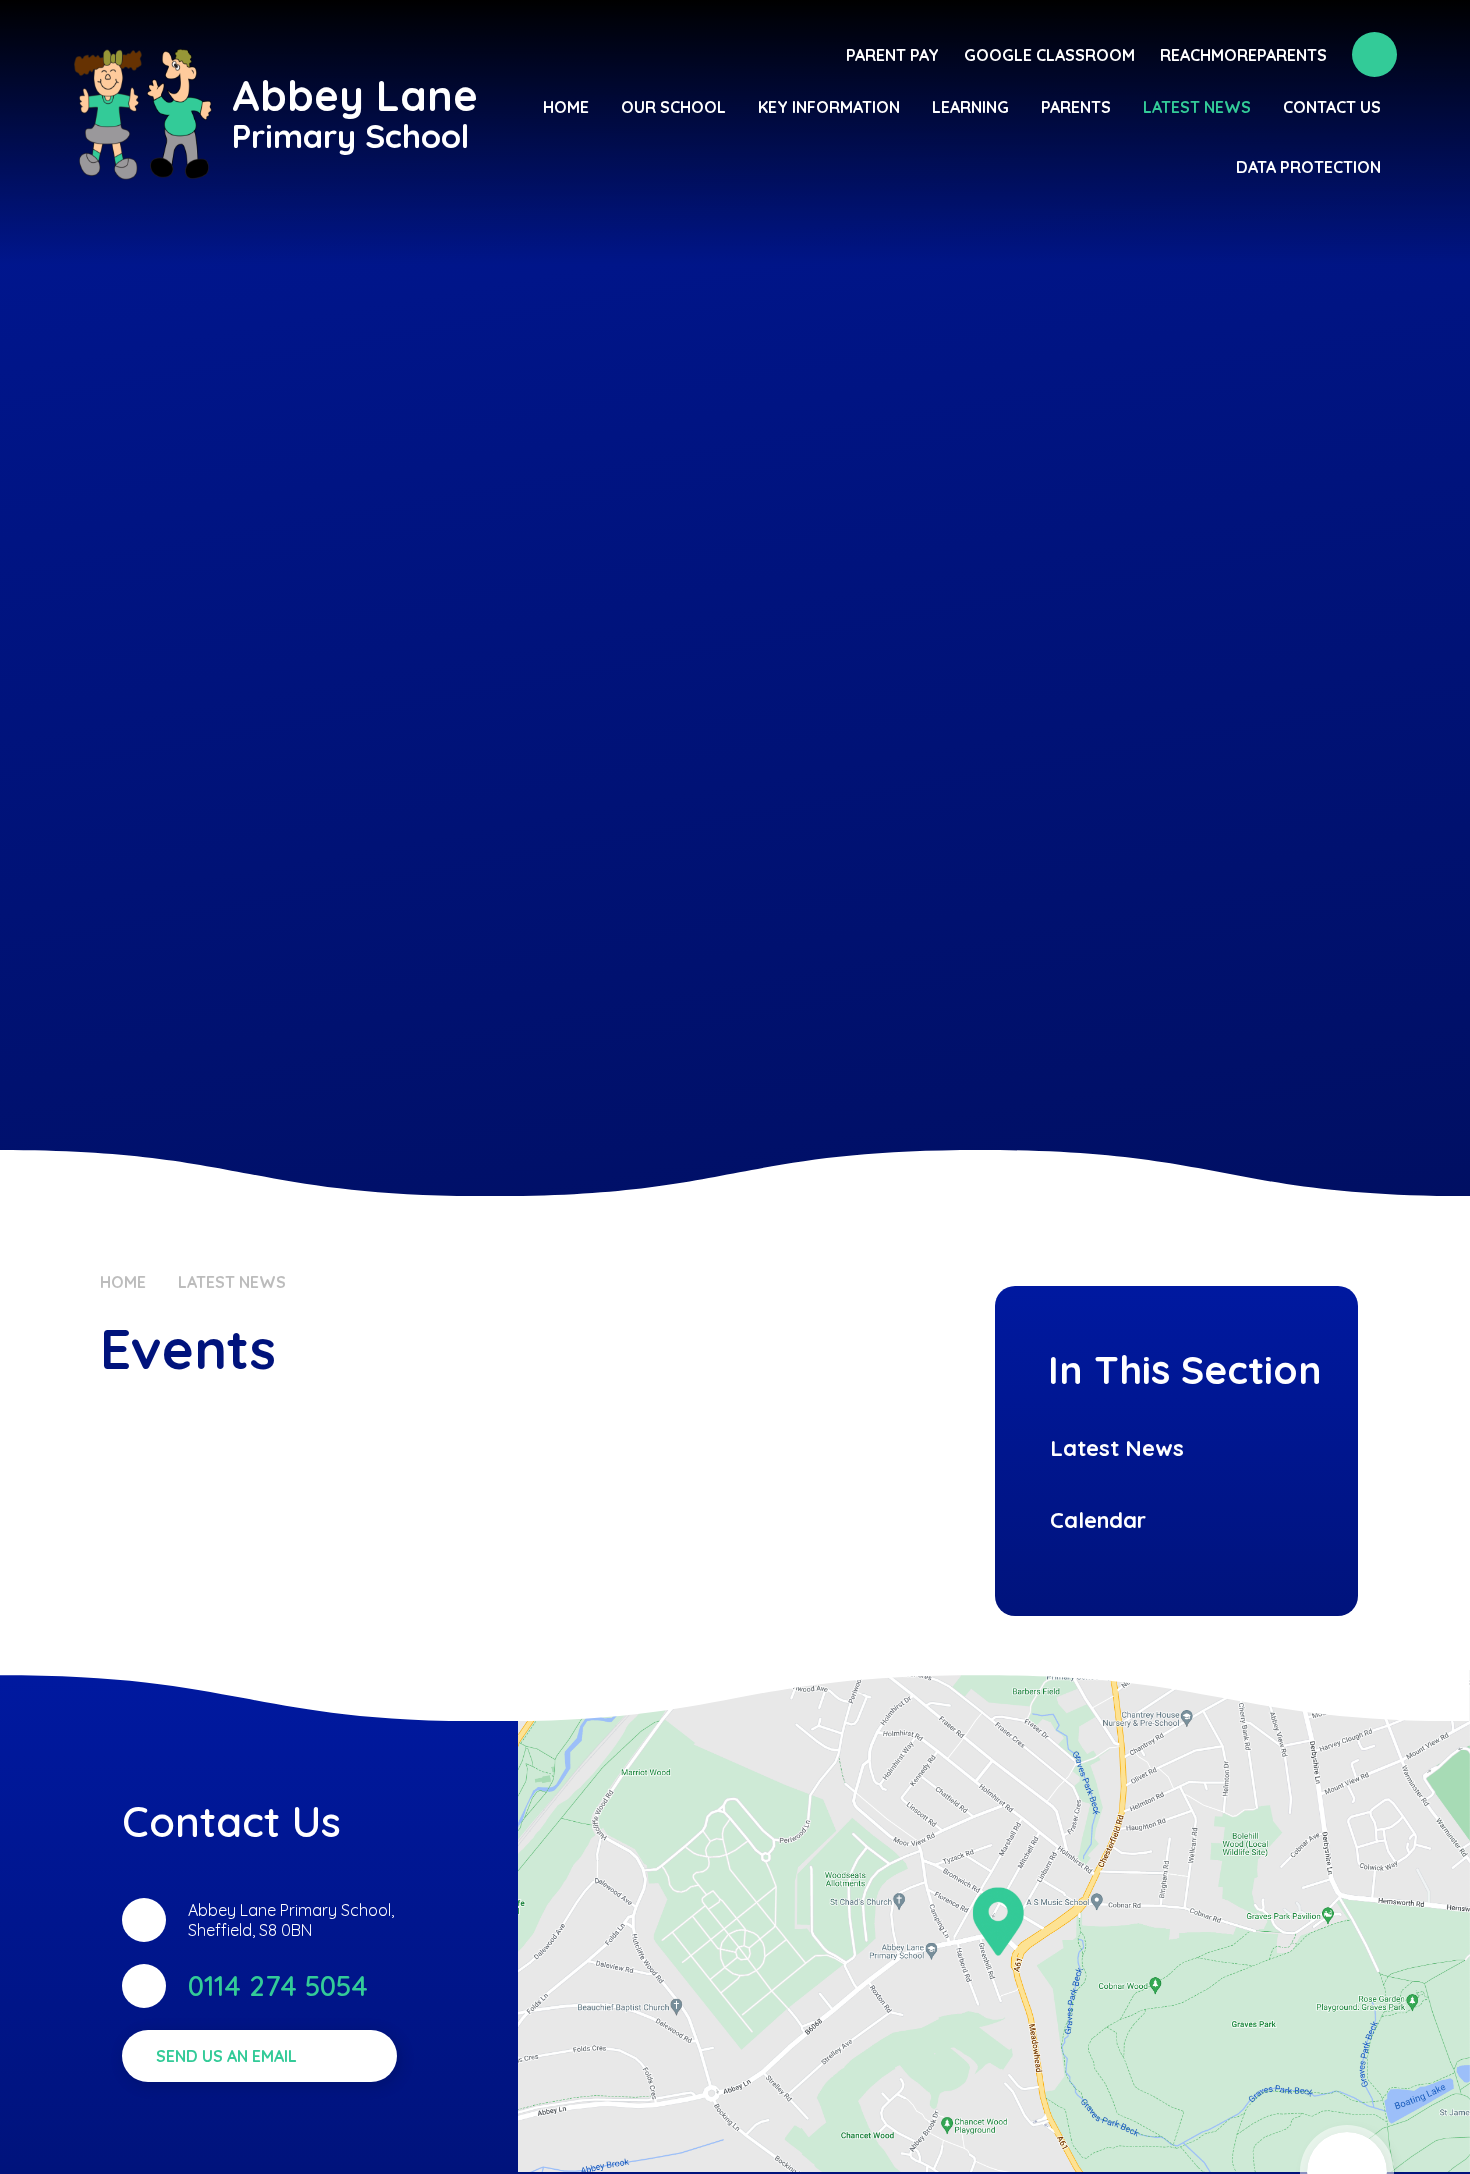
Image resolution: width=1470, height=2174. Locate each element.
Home (123, 1282)
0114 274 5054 (278, 1985)
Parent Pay (892, 55)
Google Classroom (1049, 55)
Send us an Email (226, 2056)
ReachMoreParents (1243, 55)
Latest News (232, 1282)
